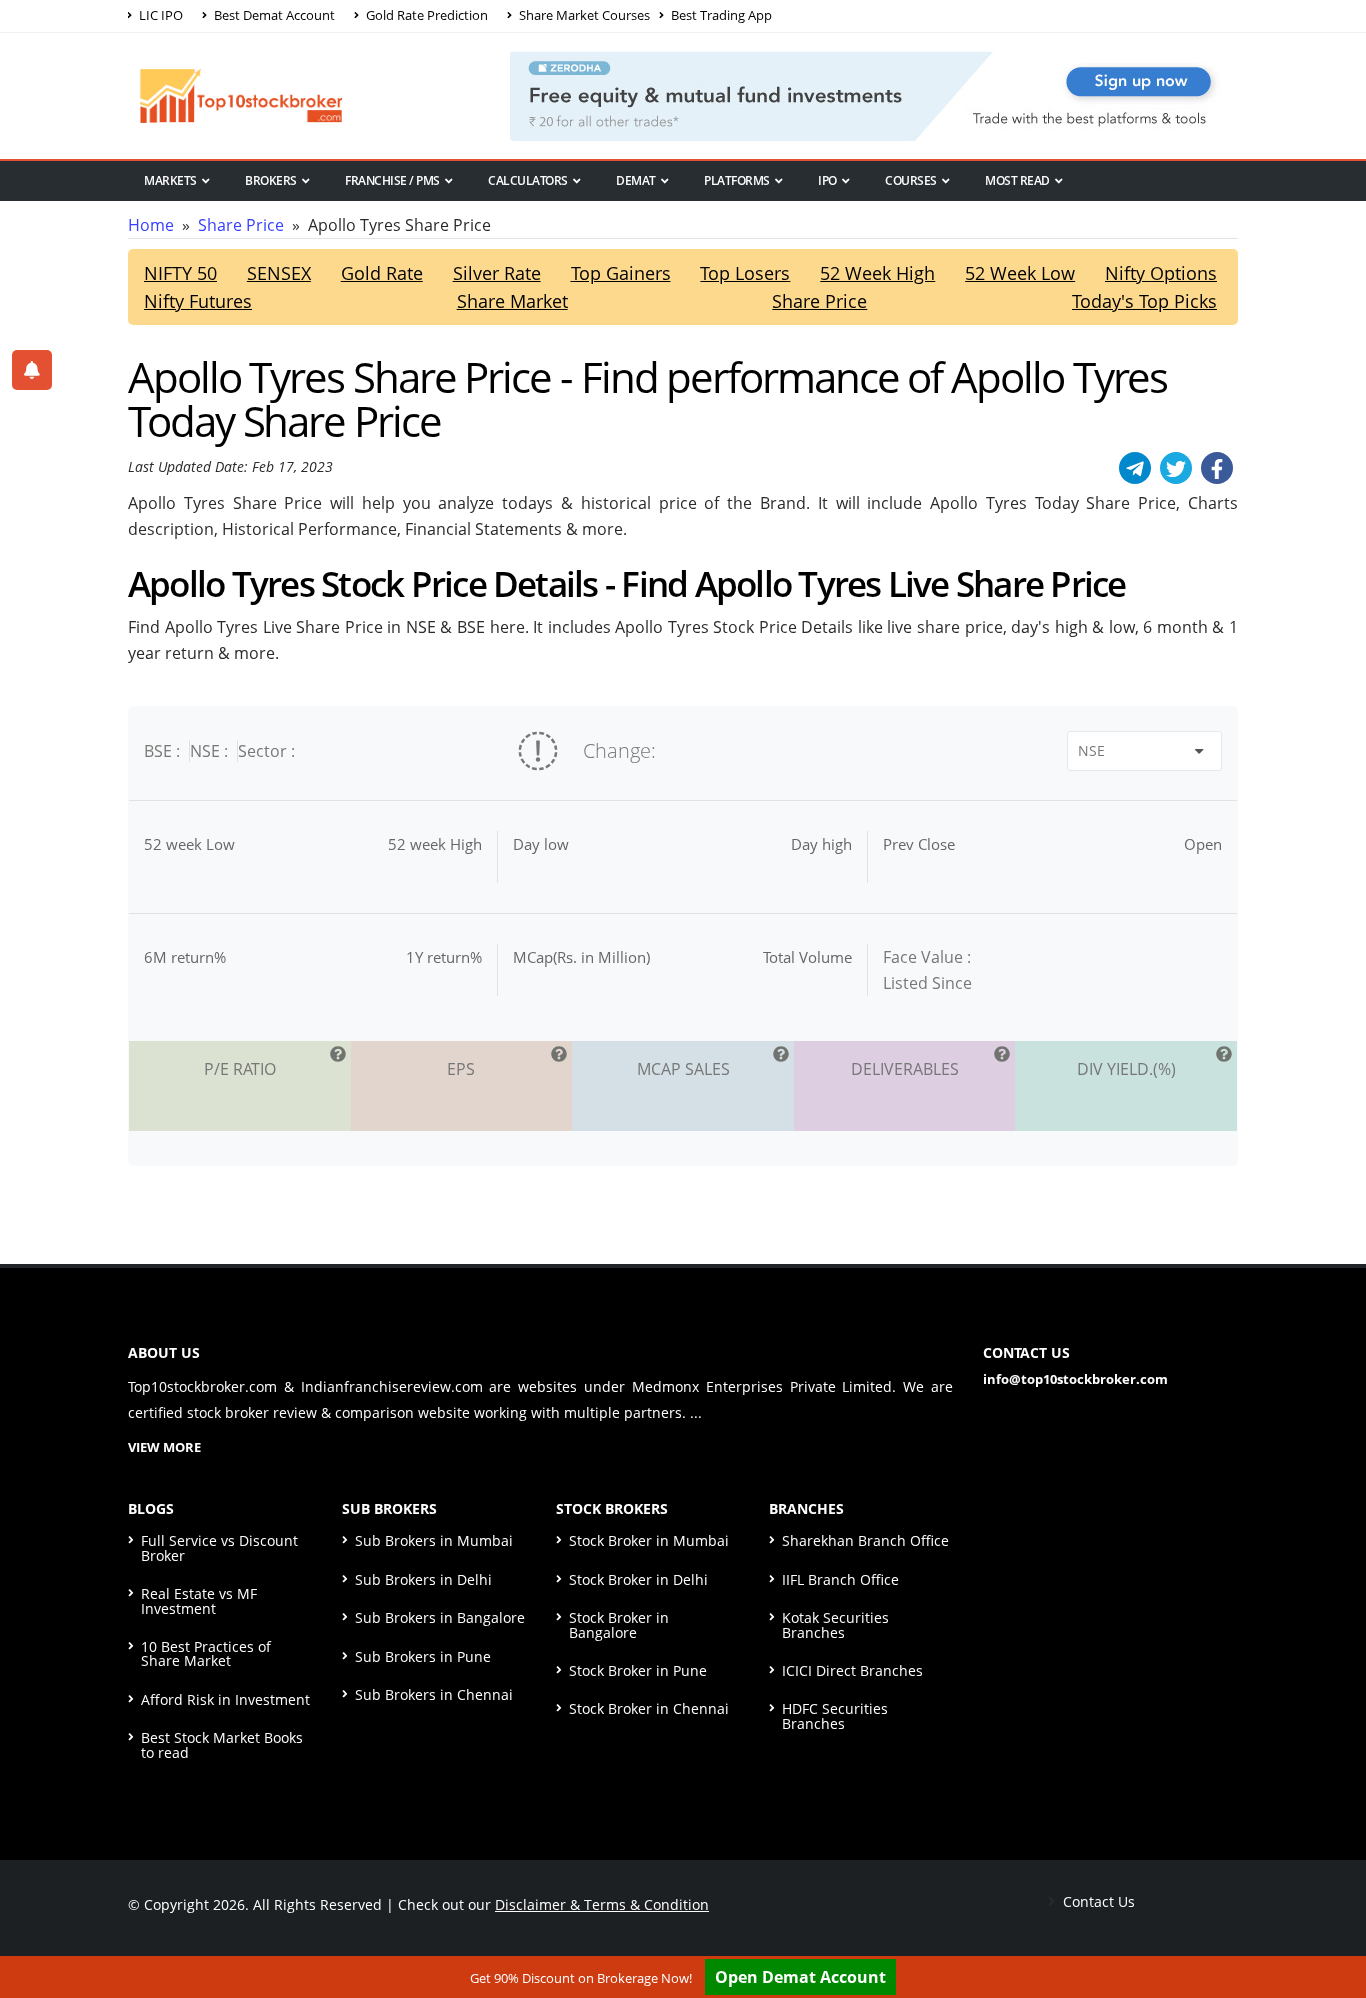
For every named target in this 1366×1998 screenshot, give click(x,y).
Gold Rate (382, 273)
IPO (827, 180)
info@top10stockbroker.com (1075, 1379)
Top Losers (745, 273)
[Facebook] (1217, 468)
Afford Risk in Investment (225, 1699)
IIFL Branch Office (840, 1579)
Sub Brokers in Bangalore (440, 1617)
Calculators (528, 180)
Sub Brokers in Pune (423, 1656)
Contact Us (1097, 1901)
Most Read (1017, 180)
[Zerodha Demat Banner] (874, 94)
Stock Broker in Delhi (638, 1579)
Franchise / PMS (392, 180)
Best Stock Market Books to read (222, 1744)
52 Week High (877, 273)
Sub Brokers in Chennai (434, 1694)
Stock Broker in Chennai (649, 1708)
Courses (911, 180)
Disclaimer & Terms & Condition (602, 1904)
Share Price (241, 225)
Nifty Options (1161, 273)
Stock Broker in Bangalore (619, 1624)
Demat (636, 180)
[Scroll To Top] (1331, 1920)
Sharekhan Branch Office (865, 1540)
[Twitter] (1176, 468)
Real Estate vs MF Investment (199, 1600)
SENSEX (279, 273)
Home (151, 225)
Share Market (512, 301)
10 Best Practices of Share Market (206, 1653)
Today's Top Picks (1144, 301)
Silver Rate (497, 273)
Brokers (271, 180)
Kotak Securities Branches (835, 1624)
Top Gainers (621, 273)
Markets (170, 180)
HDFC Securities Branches (835, 1715)
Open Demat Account (800, 1977)
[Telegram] (1135, 468)
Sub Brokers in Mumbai (434, 1540)
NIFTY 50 (180, 273)
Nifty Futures (198, 301)
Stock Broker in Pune (638, 1670)
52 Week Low (1020, 273)
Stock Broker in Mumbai (649, 1540)
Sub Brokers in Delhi (423, 1579)
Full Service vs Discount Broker (219, 1547)
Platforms (737, 180)
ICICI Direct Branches (852, 1670)
